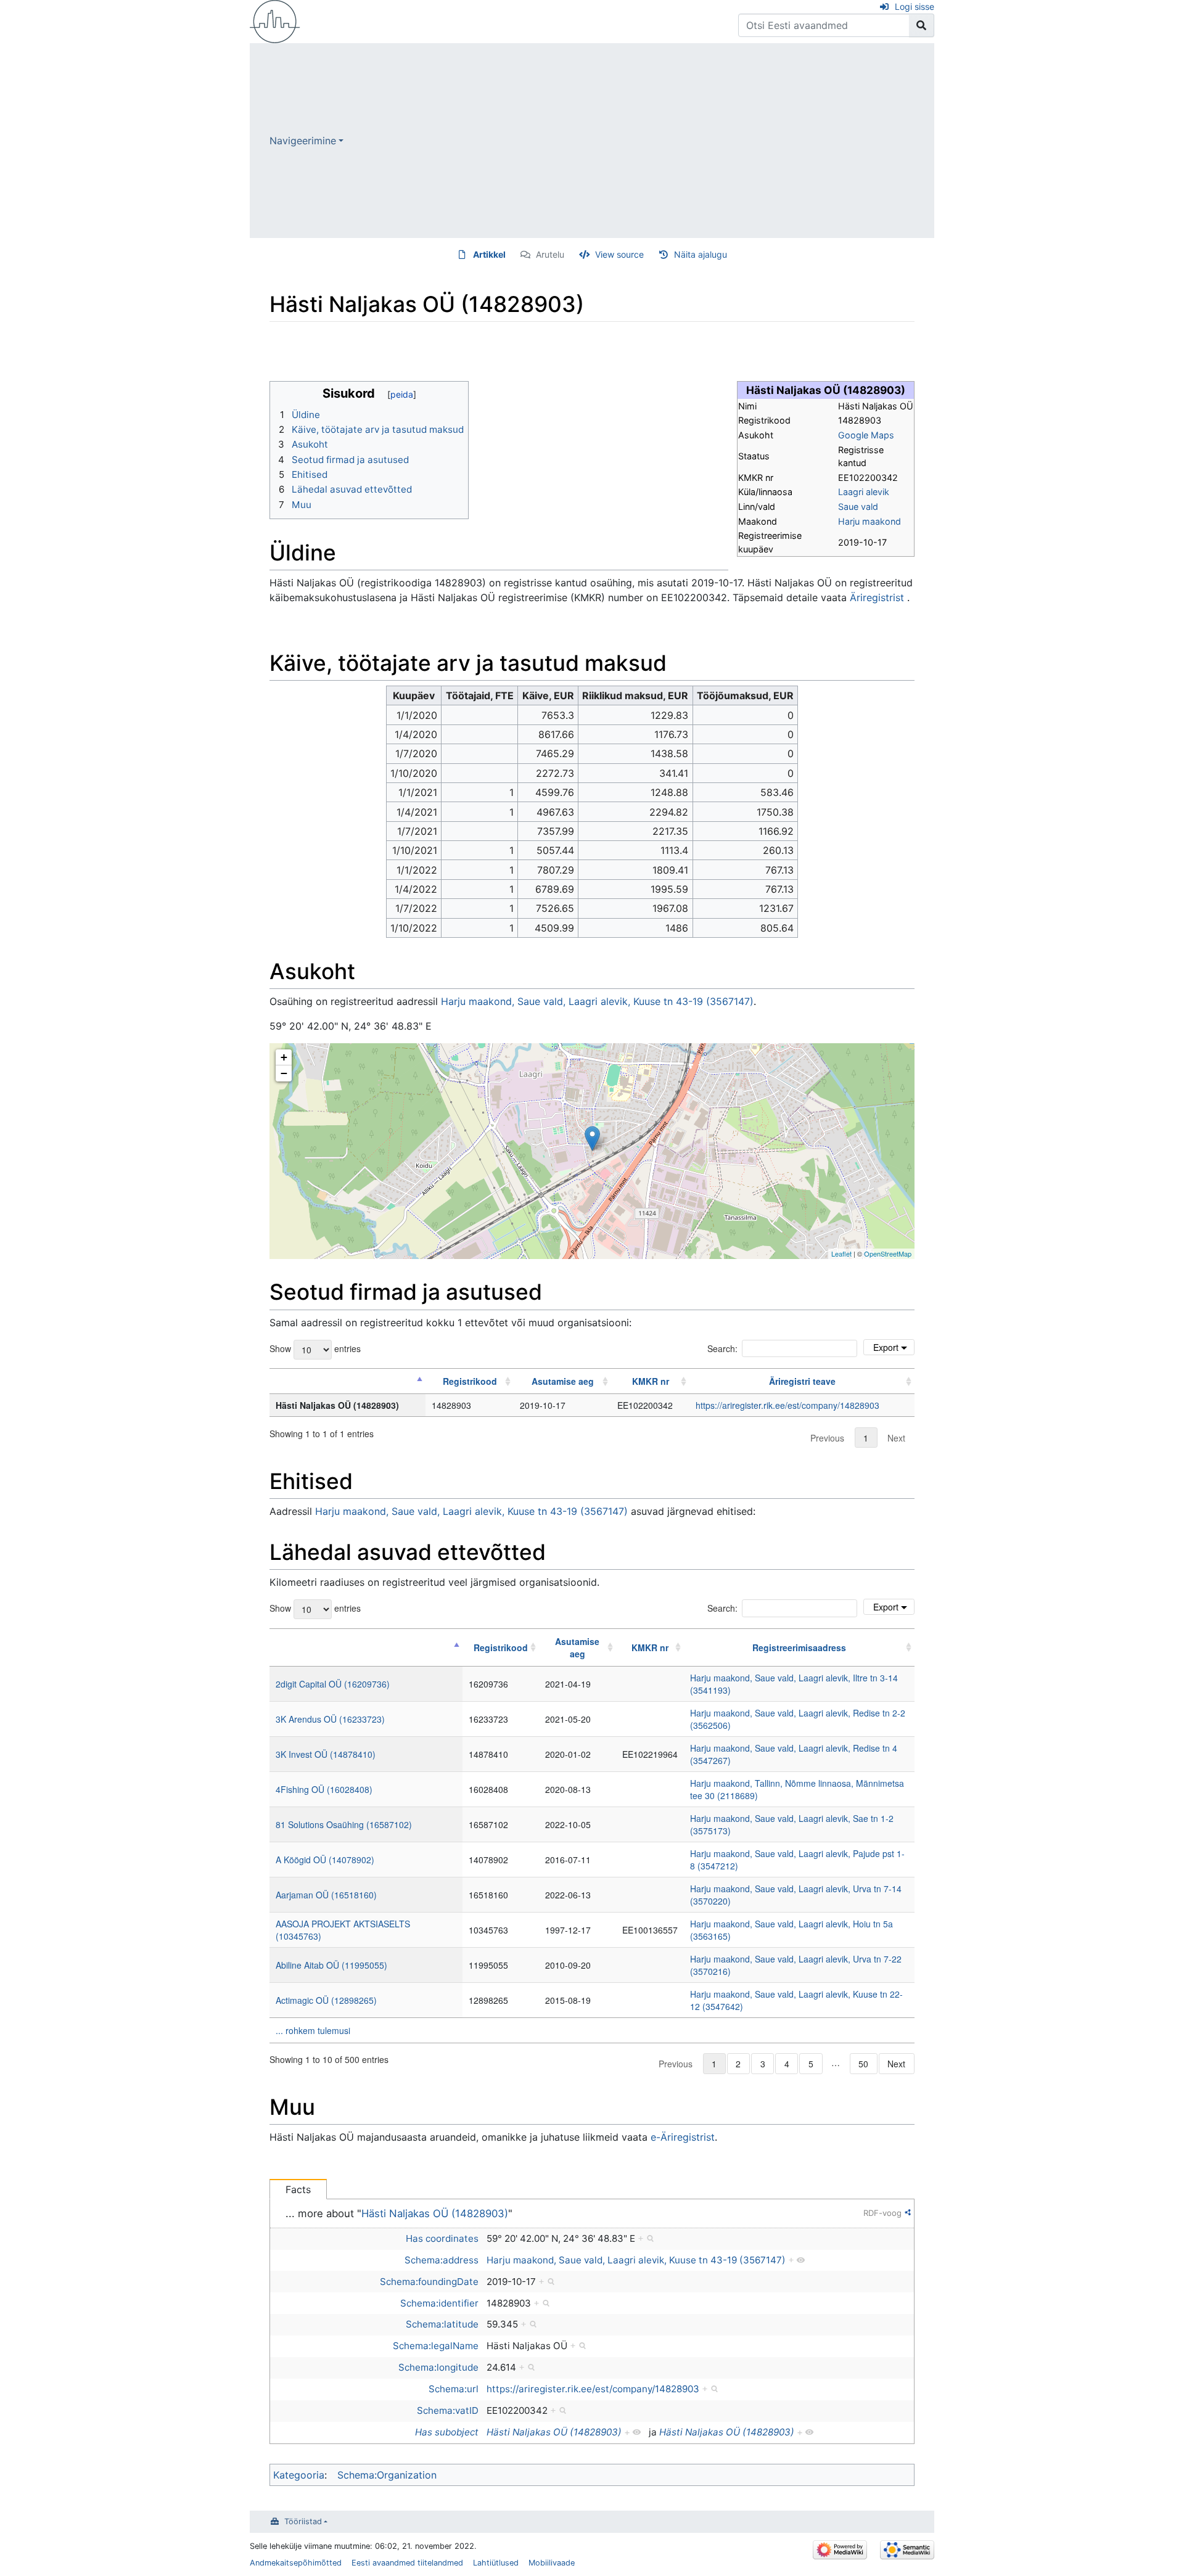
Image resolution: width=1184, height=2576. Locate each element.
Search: (722, 1348)
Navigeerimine (303, 141)
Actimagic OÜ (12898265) (326, 2000)
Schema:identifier (439, 2303)
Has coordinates (442, 2238)
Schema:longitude (438, 2367)
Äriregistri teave (802, 1381)
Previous (827, 1438)
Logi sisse (915, 6)
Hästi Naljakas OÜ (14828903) (435, 2213)
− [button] (284, 1073)
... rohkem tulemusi (313, 2030)
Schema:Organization (387, 2475)
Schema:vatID (448, 2410)
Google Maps (866, 435)
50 (863, 2064)
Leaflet (841, 1253)
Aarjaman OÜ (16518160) (326, 1895)
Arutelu (550, 254)
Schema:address (442, 2260)
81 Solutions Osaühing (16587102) (344, 1824)
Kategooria (299, 2475)
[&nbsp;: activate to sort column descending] (347, 1381)
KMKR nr (651, 1381)
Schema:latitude (442, 2324)
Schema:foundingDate (429, 2282)
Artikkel (489, 254)
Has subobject (447, 2432)
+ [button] (284, 1057)
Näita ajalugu (701, 254)
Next (896, 1438)
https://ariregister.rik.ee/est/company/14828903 (787, 1405)
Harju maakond (869, 521)
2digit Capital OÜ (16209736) (333, 1684)
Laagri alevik (864, 492)
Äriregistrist (877, 597)
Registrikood (470, 1381)
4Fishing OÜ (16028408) (324, 1789)
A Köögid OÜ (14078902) (325, 1860)
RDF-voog (882, 2213)
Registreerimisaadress (799, 1647)
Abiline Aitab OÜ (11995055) (331, 1965)
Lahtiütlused (496, 2563)
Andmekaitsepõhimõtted (296, 2563)
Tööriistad (303, 2521)
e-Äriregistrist (683, 2137)
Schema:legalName (436, 2346)
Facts (298, 2189)
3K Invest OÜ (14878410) (326, 1754)
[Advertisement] (639, 141)
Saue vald (858, 507)
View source (619, 254)
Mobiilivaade (552, 2563)
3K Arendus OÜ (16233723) (330, 1719)
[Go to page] (922, 25)
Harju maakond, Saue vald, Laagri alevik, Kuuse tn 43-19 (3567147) (597, 1001)
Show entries (315, 1348)
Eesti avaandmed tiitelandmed (407, 2563)
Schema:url (454, 2389)
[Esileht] (275, 20)
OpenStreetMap (888, 1253)
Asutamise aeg (563, 1381)
